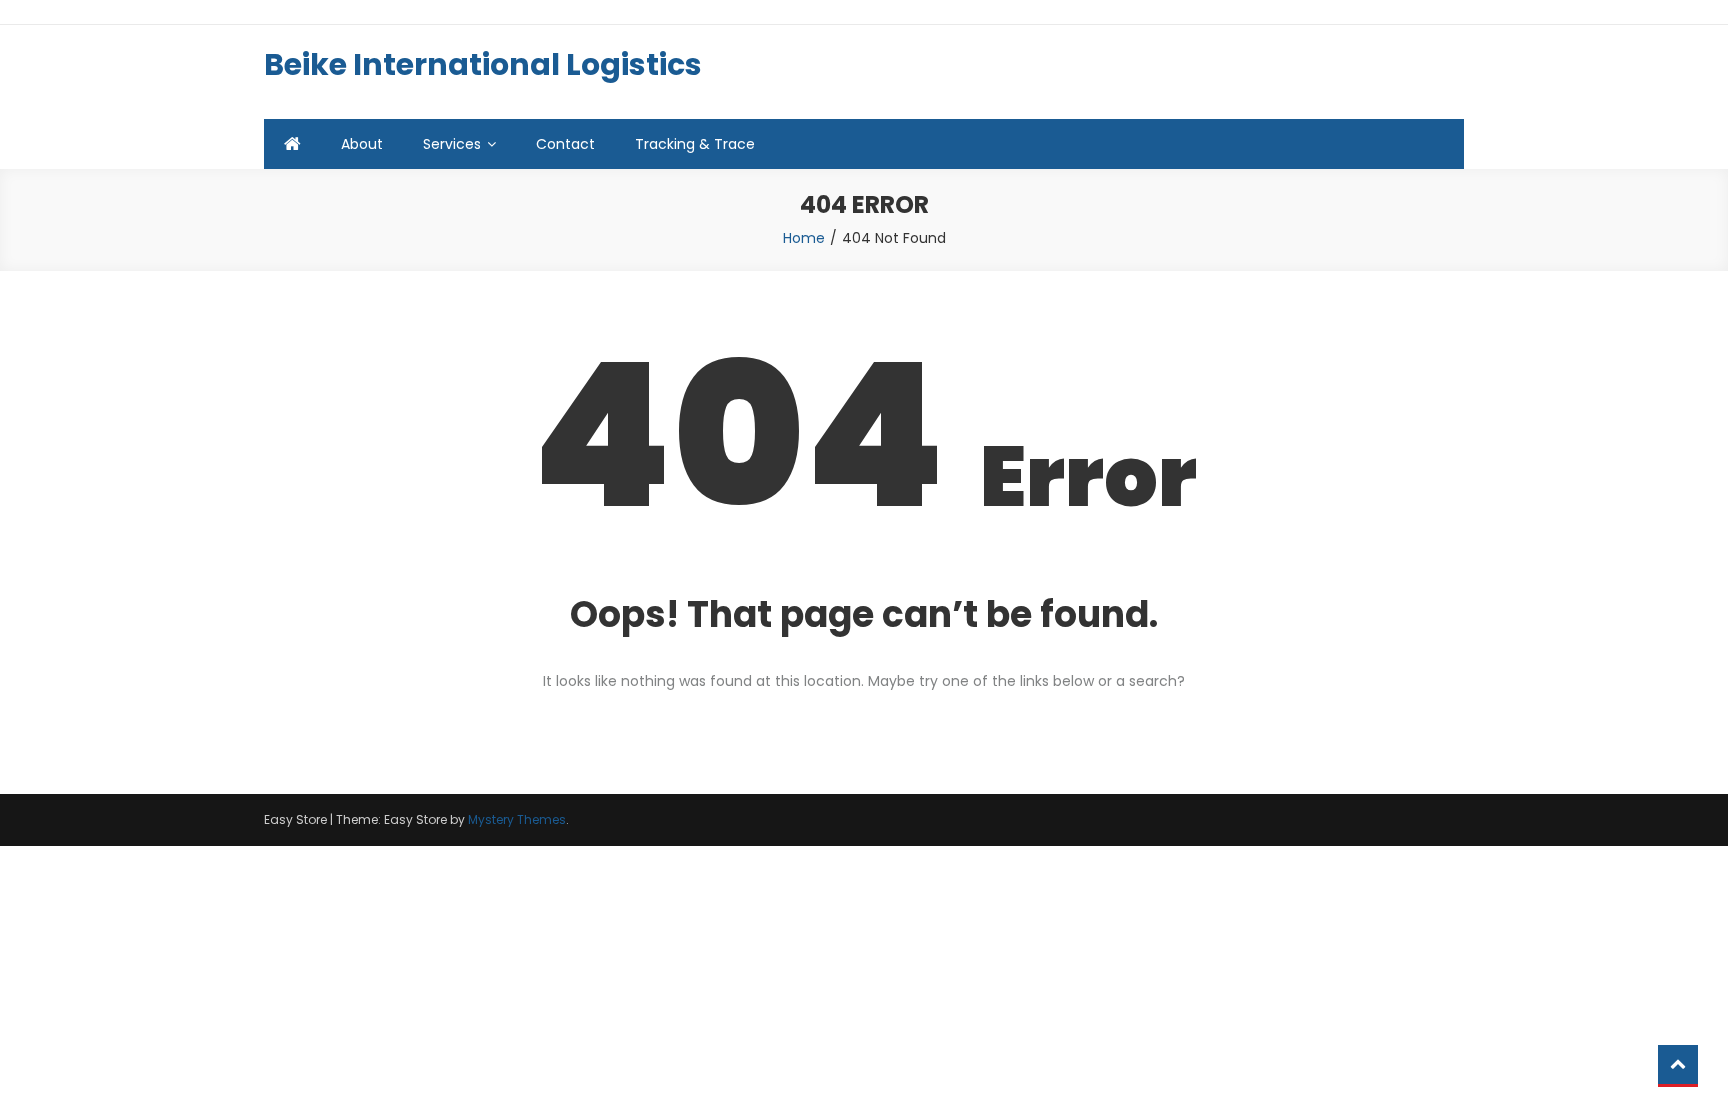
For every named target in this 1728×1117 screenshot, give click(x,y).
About (362, 144)
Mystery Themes (517, 819)
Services (452, 144)
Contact (565, 144)
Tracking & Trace (695, 144)
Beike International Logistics (483, 64)
